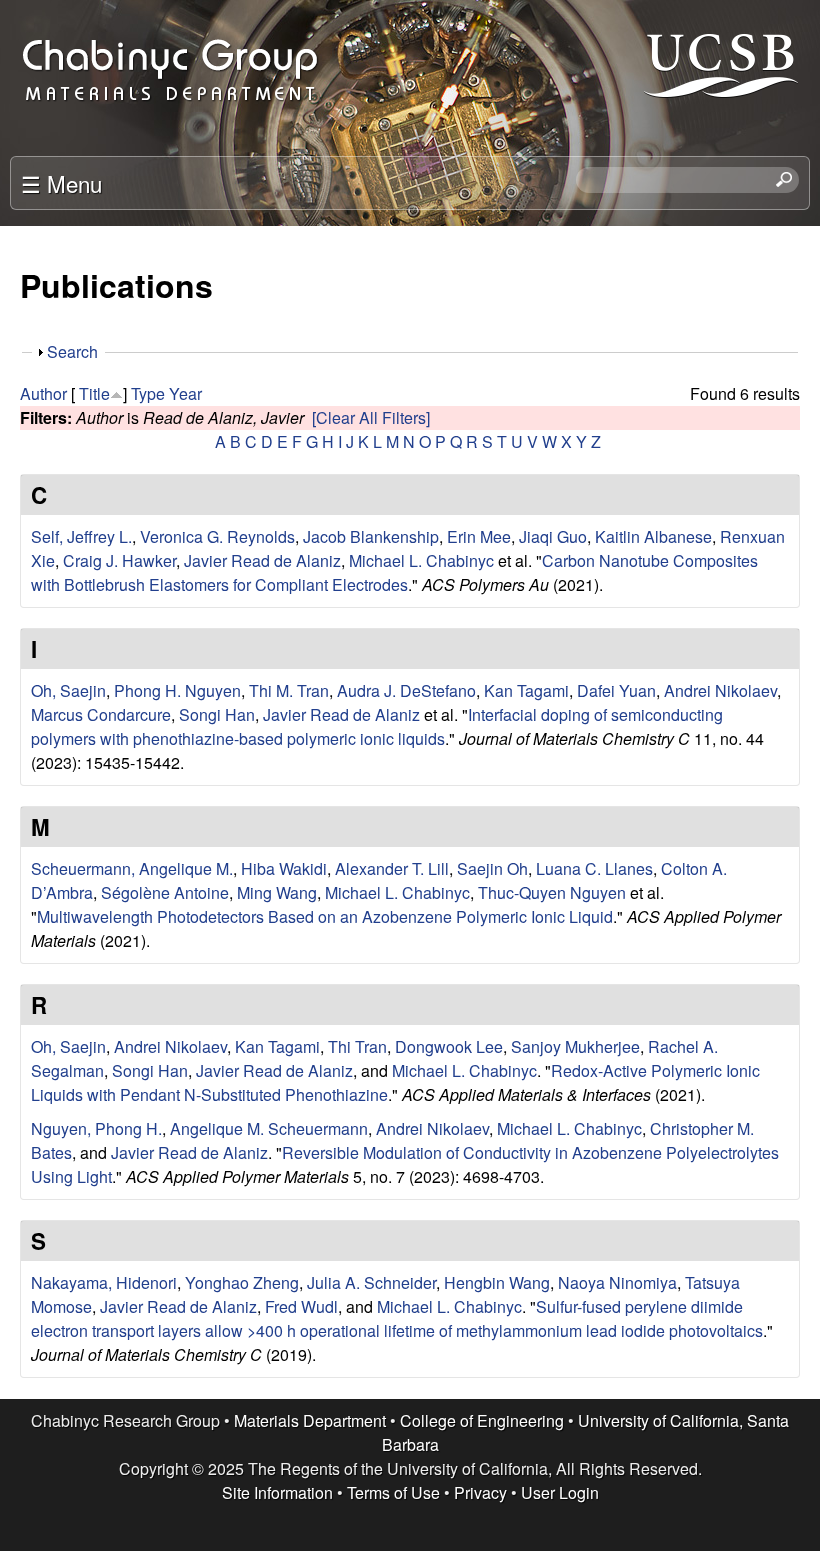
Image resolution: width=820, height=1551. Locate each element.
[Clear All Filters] (371, 417)
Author (43, 393)
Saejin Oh (492, 868)
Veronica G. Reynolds (217, 536)
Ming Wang (277, 892)
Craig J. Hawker (119, 560)
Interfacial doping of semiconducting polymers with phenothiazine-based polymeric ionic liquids (377, 726)
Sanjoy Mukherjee (575, 1046)
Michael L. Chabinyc (421, 560)
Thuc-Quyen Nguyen (552, 892)
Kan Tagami (526, 690)
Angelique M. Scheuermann (269, 1128)
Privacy (480, 1492)
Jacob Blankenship (371, 536)
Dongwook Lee (449, 1046)
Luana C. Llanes (594, 868)
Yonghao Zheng (242, 1282)
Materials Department (310, 1420)
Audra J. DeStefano (406, 690)
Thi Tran (357, 1046)
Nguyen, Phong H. (96, 1128)
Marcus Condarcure (101, 714)
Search (72, 351)
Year (185, 393)
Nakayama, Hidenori (104, 1282)
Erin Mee (479, 536)
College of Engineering (482, 1420)
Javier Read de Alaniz (262, 560)
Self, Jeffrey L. (81, 536)
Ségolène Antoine (165, 892)
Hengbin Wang (497, 1282)
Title (94, 393)
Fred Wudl (301, 1306)
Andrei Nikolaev (720, 690)
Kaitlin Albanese (653, 536)
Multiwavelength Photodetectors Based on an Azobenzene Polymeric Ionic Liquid (325, 916)
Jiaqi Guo (553, 536)
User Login (560, 1492)
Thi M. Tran (289, 690)
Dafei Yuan (616, 690)
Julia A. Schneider (371, 1282)
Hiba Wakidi (284, 868)
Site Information (277, 1492)
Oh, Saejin (68, 690)
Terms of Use (393, 1492)
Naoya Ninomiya (617, 1282)
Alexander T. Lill (392, 868)
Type (148, 393)
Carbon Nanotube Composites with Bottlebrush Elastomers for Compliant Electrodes (394, 572)
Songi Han (217, 714)
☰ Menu (61, 183)
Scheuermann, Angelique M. (132, 868)
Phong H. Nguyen (177, 690)
